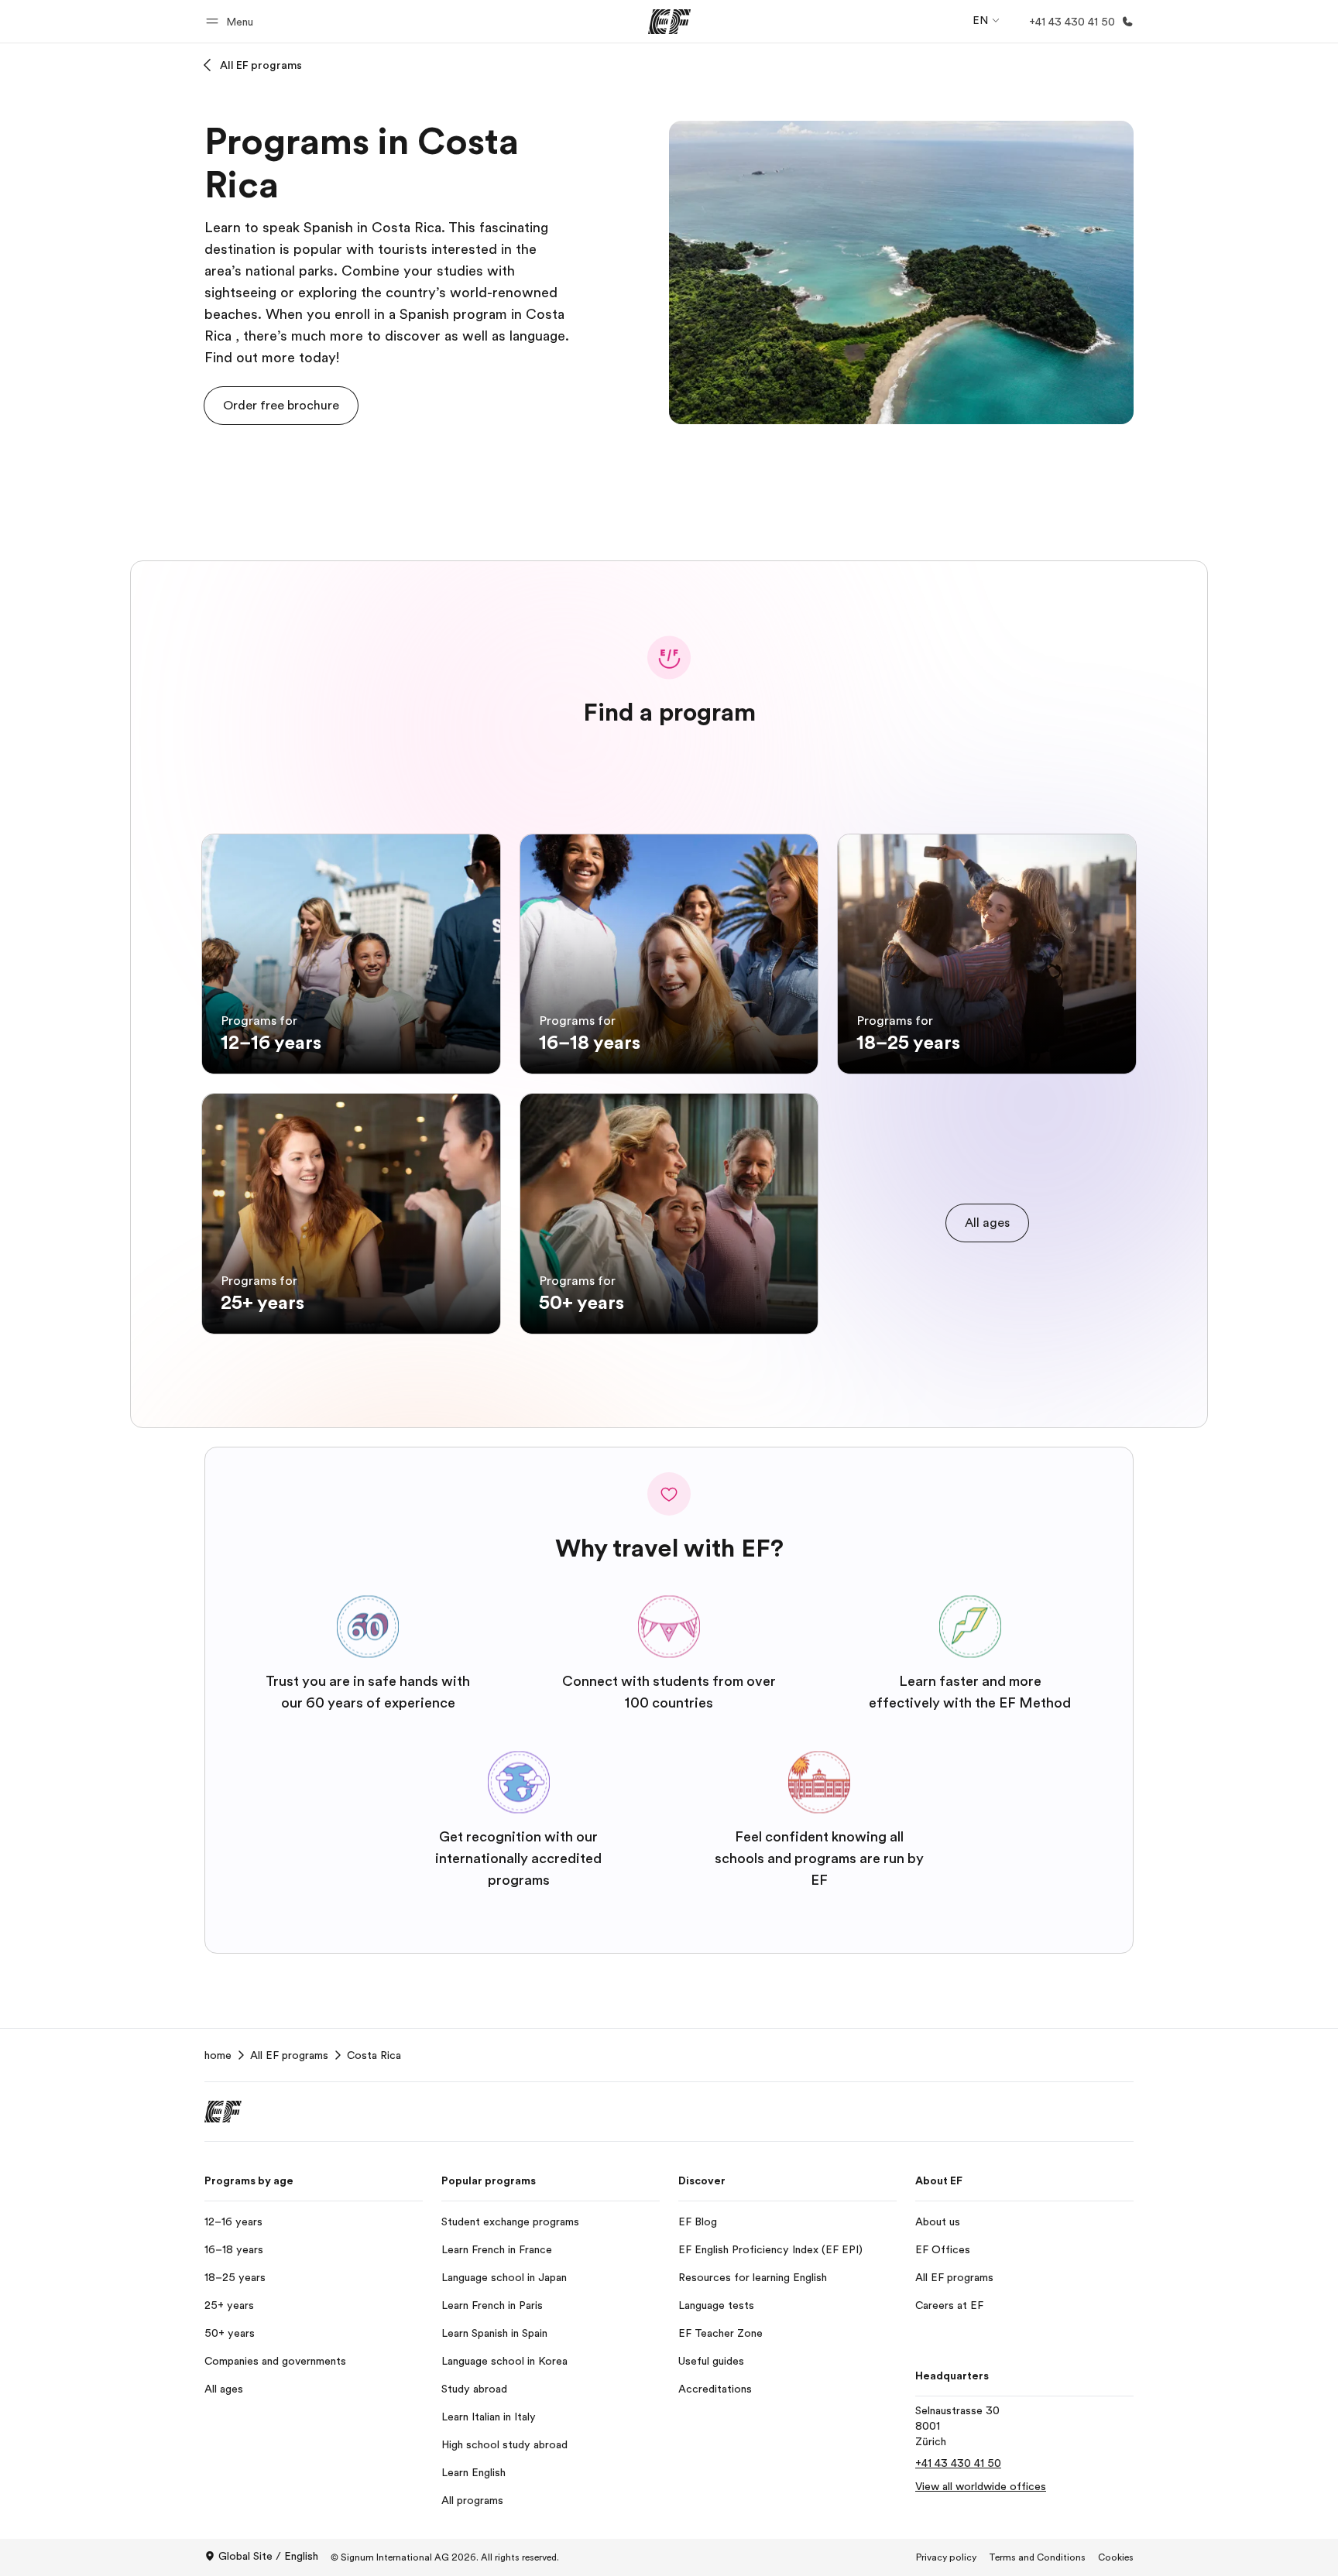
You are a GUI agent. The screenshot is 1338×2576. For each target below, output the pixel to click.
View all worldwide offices (981, 2486)
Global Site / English (268, 2556)
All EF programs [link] (289, 2055)
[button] (232, 21)
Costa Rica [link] (374, 2055)
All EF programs (261, 65)
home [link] (218, 2055)
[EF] (669, 22)
